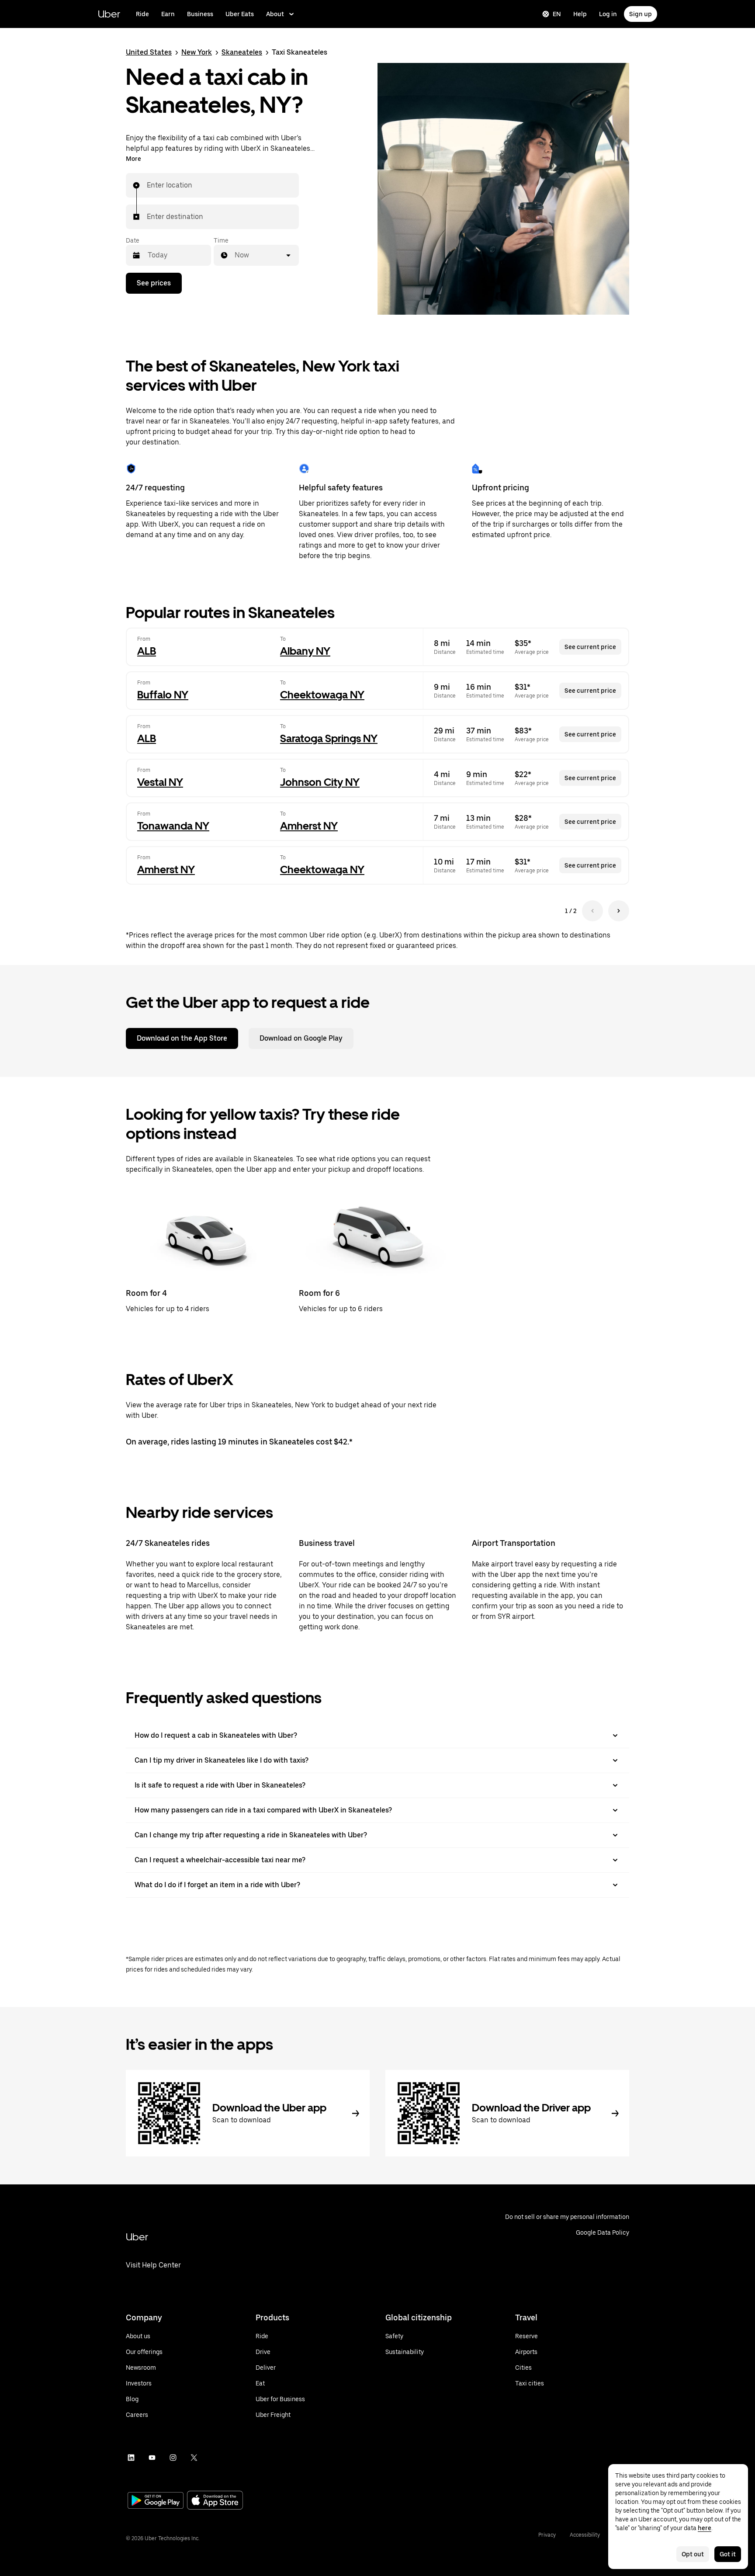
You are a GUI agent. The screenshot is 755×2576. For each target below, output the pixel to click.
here (705, 2528)
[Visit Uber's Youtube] (152, 2458)
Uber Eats (240, 14)
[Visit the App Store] (215, 2501)
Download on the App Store (182, 1038)
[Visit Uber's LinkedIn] (131, 2458)
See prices (154, 283)
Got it (728, 2554)
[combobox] (147, 185)
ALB (147, 651)
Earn (168, 14)
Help (580, 14)
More (133, 159)
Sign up (641, 14)
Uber (109, 14)
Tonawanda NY (173, 826)
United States (149, 52)
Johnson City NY (320, 782)
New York (197, 52)
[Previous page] (592, 911)
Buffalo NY (163, 695)
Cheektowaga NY (322, 695)
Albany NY (305, 651)
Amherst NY (309, 826)
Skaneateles (242, 52)
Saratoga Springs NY (329, 738)
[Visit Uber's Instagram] (173, 2458)
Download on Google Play (301, 1038)
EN (557, 14)
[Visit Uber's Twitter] (194, 2458)
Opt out (693, 2554)
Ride (142, 14)
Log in (608, 14)
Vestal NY (160, 782)
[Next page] (619, 911)
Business (200, 14)
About (275, 14)
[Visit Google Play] (156, 2501)
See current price (590, 647)
